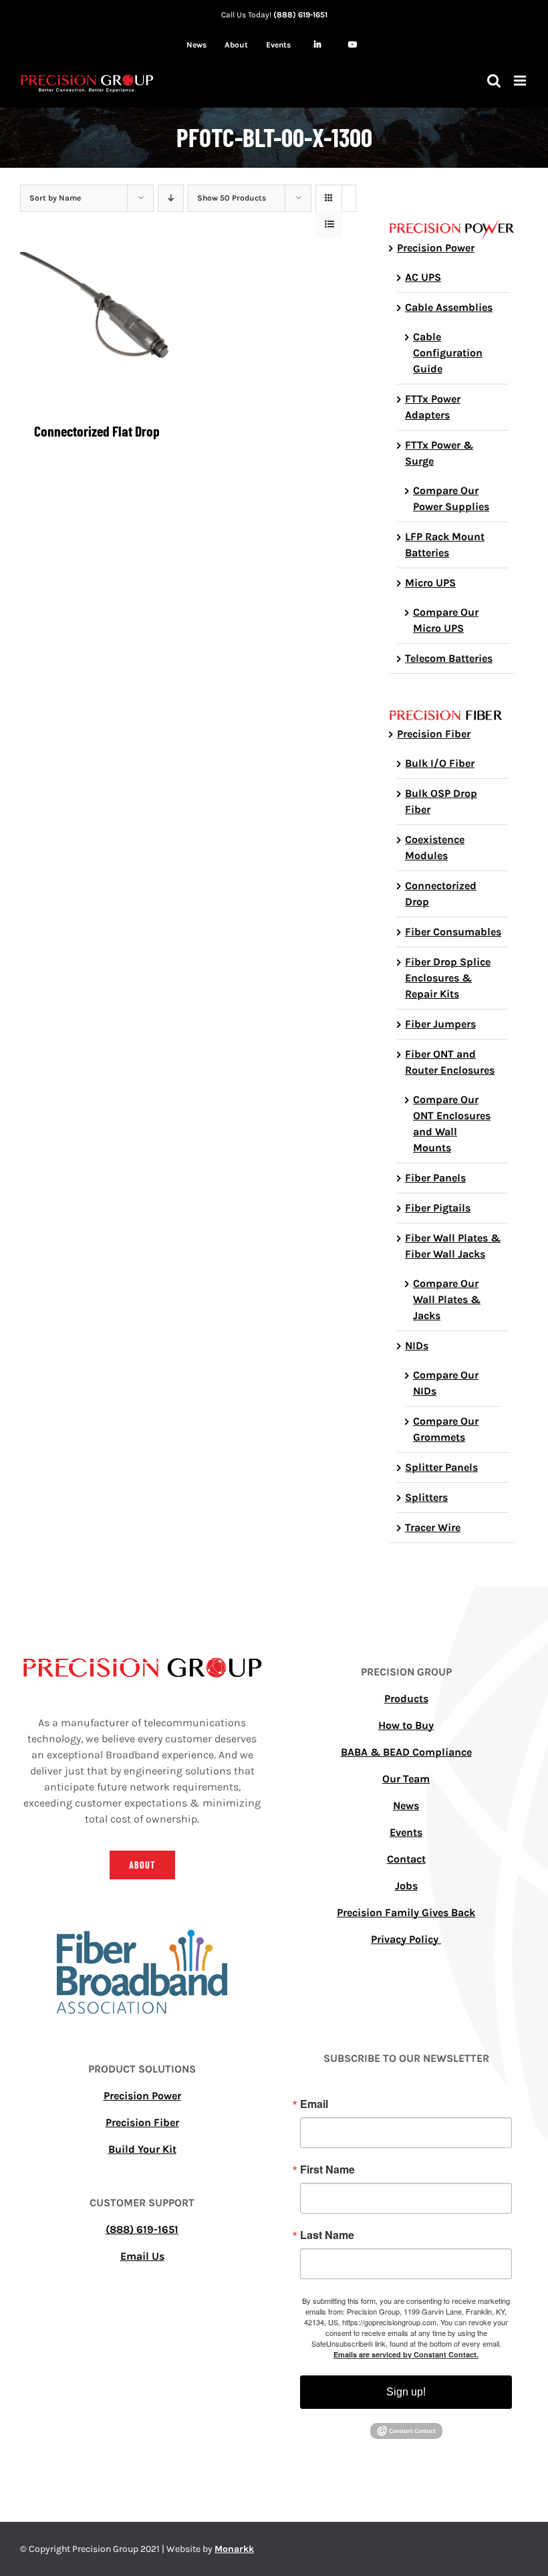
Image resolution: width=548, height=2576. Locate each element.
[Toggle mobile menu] (521, 81)
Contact (406, 1859)
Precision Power (436, 248)
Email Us (142, 2256)
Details (97, 332)
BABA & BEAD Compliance (406, 1752)
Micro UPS (430, 583)
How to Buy (406, 1725)
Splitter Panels (441, 1467)
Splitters (426, 1497)
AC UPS (423, 277)
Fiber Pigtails (438, 1208)
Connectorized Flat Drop (97, 431)
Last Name (327, 2235)
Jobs (406, 1886)
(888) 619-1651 (300, 15)
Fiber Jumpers (440, 1024)
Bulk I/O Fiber (440, 763)
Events (406, 1832)
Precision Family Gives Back (406, 1912)
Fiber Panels (435, 1178)
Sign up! (406, 2392)
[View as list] (329, 224)
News (406, 1805)
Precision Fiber (434, 734)
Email (314, 2104)
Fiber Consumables (453, 932)
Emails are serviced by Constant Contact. (406, 2354)
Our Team (406, 1779)
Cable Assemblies (449, 307)
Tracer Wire (433, 1527)
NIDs (417, 1345)
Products (406, 1699)
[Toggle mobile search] (494, 81)
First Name (327, 2170)
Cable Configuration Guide (448, 353)
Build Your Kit (142, 2149)
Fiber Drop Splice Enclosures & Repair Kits (448, 978)
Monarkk (234, 2549)
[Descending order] (171, 198)
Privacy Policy (406, 1939)
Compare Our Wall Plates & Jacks (447, 1299)
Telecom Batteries (449, 658)
